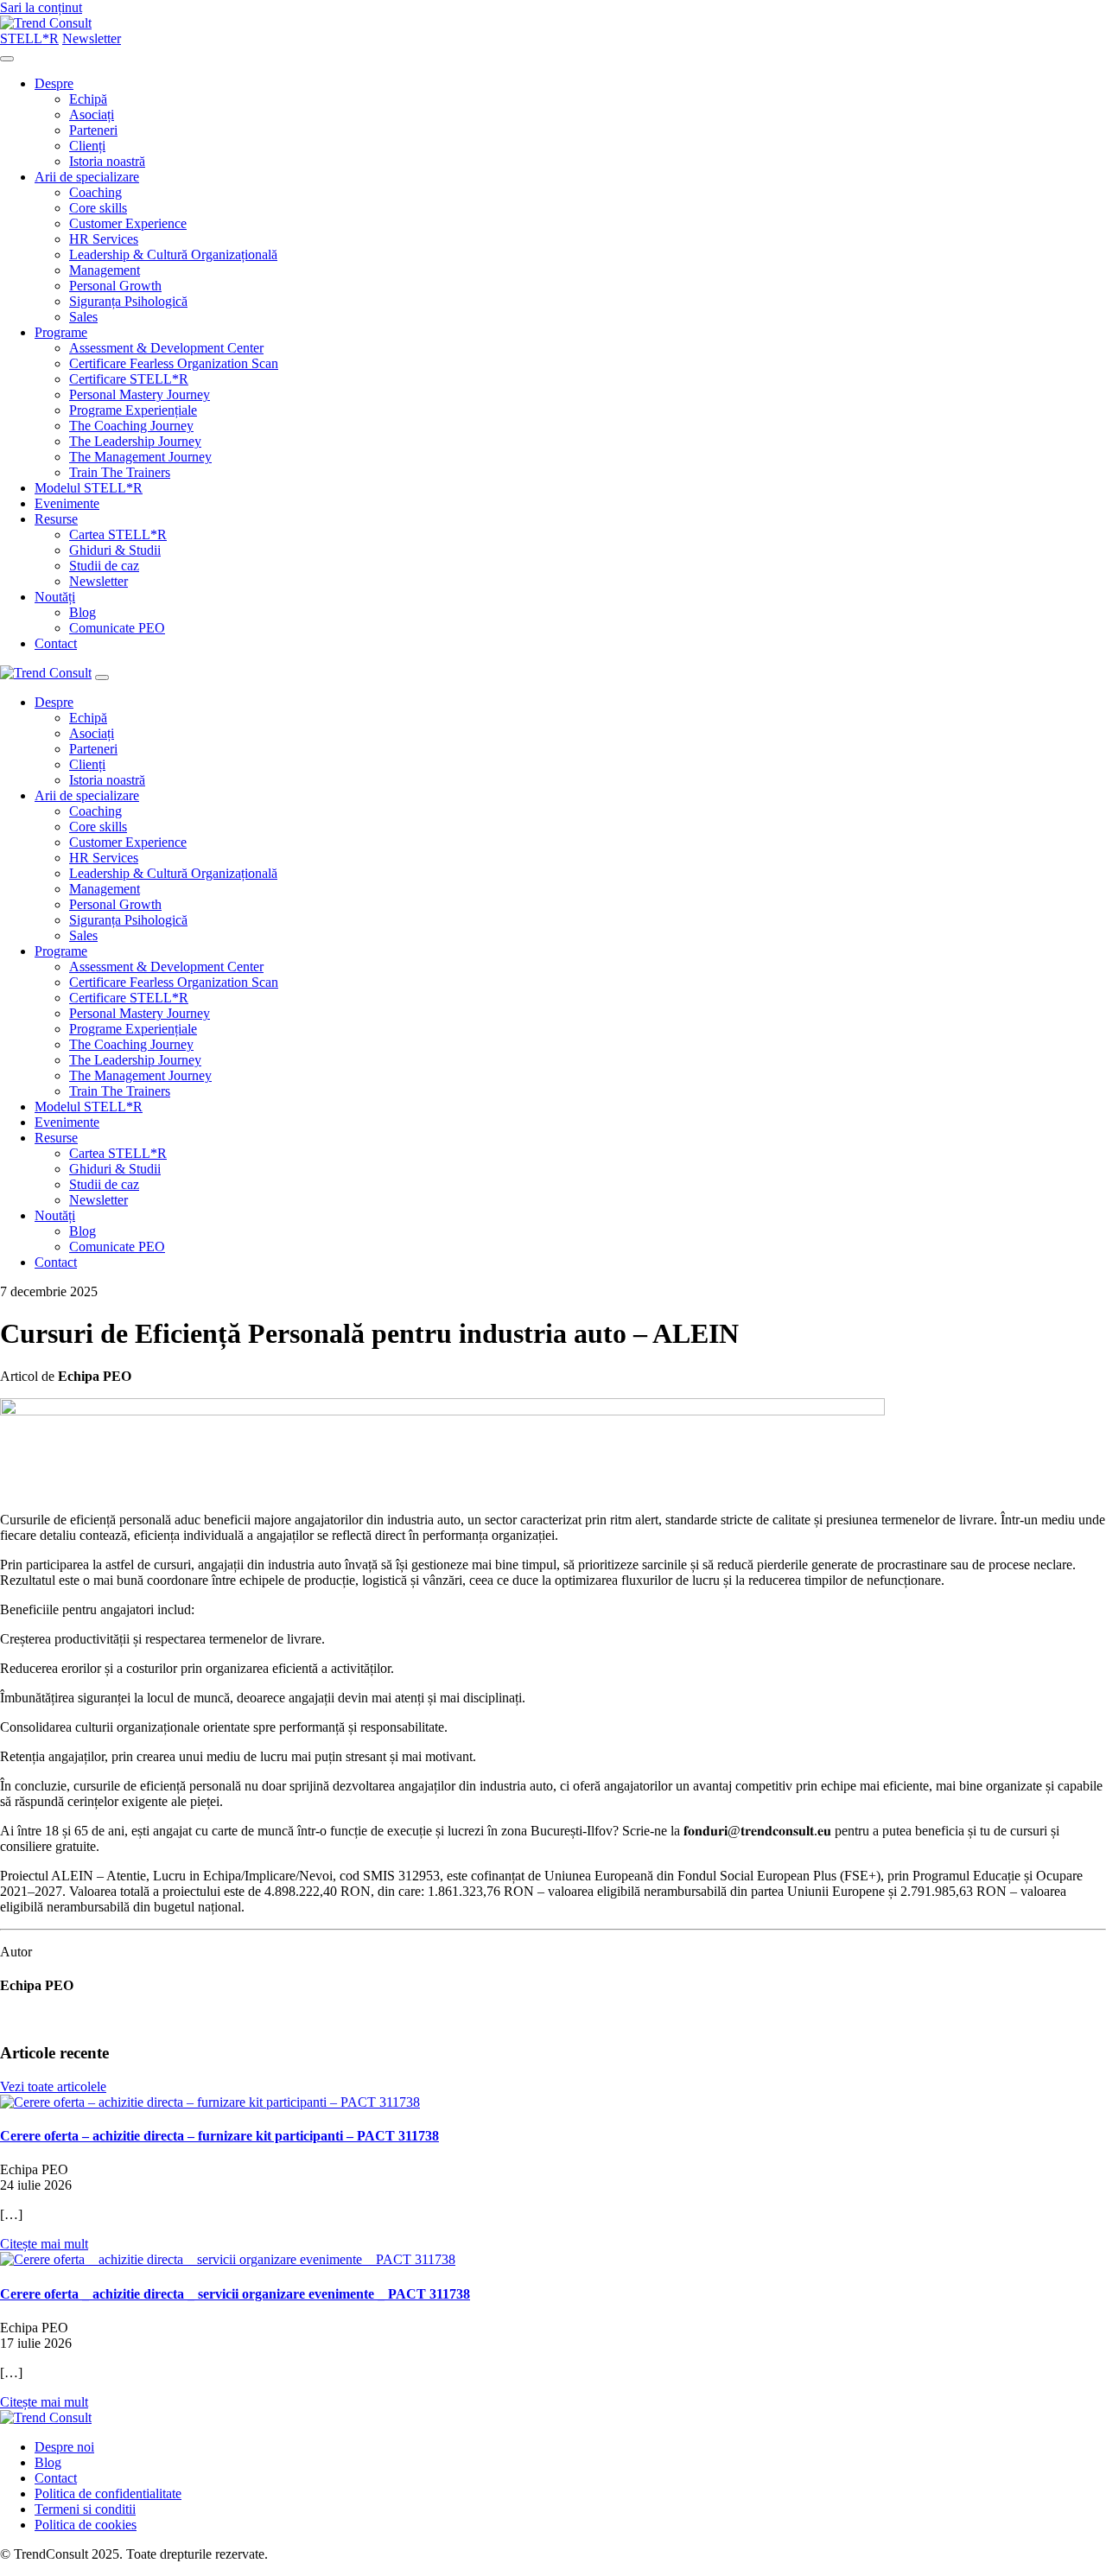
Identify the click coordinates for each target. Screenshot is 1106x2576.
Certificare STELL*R (129, 379)
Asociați (92, 114)
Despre (54, 83)
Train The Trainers (120, 472)
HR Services (104, 239)
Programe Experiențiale (133, 410)
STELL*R (29, 38)
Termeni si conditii (85, 2509)
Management (105, 270)
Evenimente (67, 503)
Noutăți (55, 597)
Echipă (88, 99)
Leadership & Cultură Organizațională (173, 254)
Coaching (95, 192)
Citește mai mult (44, 2244)
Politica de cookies (86, 2525)
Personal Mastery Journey (140, 394)
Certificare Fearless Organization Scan (174, 363)
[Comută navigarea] (7, 59)
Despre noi (64, 2447)
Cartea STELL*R (118, 534)
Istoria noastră (107, 161)
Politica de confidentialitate (108, 2493)
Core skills (98, 208)
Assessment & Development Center (166, 348)
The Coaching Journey (131, 426)
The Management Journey (140, 457)
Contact (56, 643)
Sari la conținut (41, 7)
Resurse (56, 519)
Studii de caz (104, 566)
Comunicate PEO (117, 628)
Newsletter (99, 581)
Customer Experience (128, 223)
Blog (83, 612)
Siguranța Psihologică (128, 301)
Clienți (87, 146)
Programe (61, 332)
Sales (83, 317)
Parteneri (93, 130)
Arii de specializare (87, 177)
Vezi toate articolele (53, 2086)
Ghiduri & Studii (115, 550)
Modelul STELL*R (89, 488)
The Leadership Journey (135, 441)
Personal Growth (115, 286)
